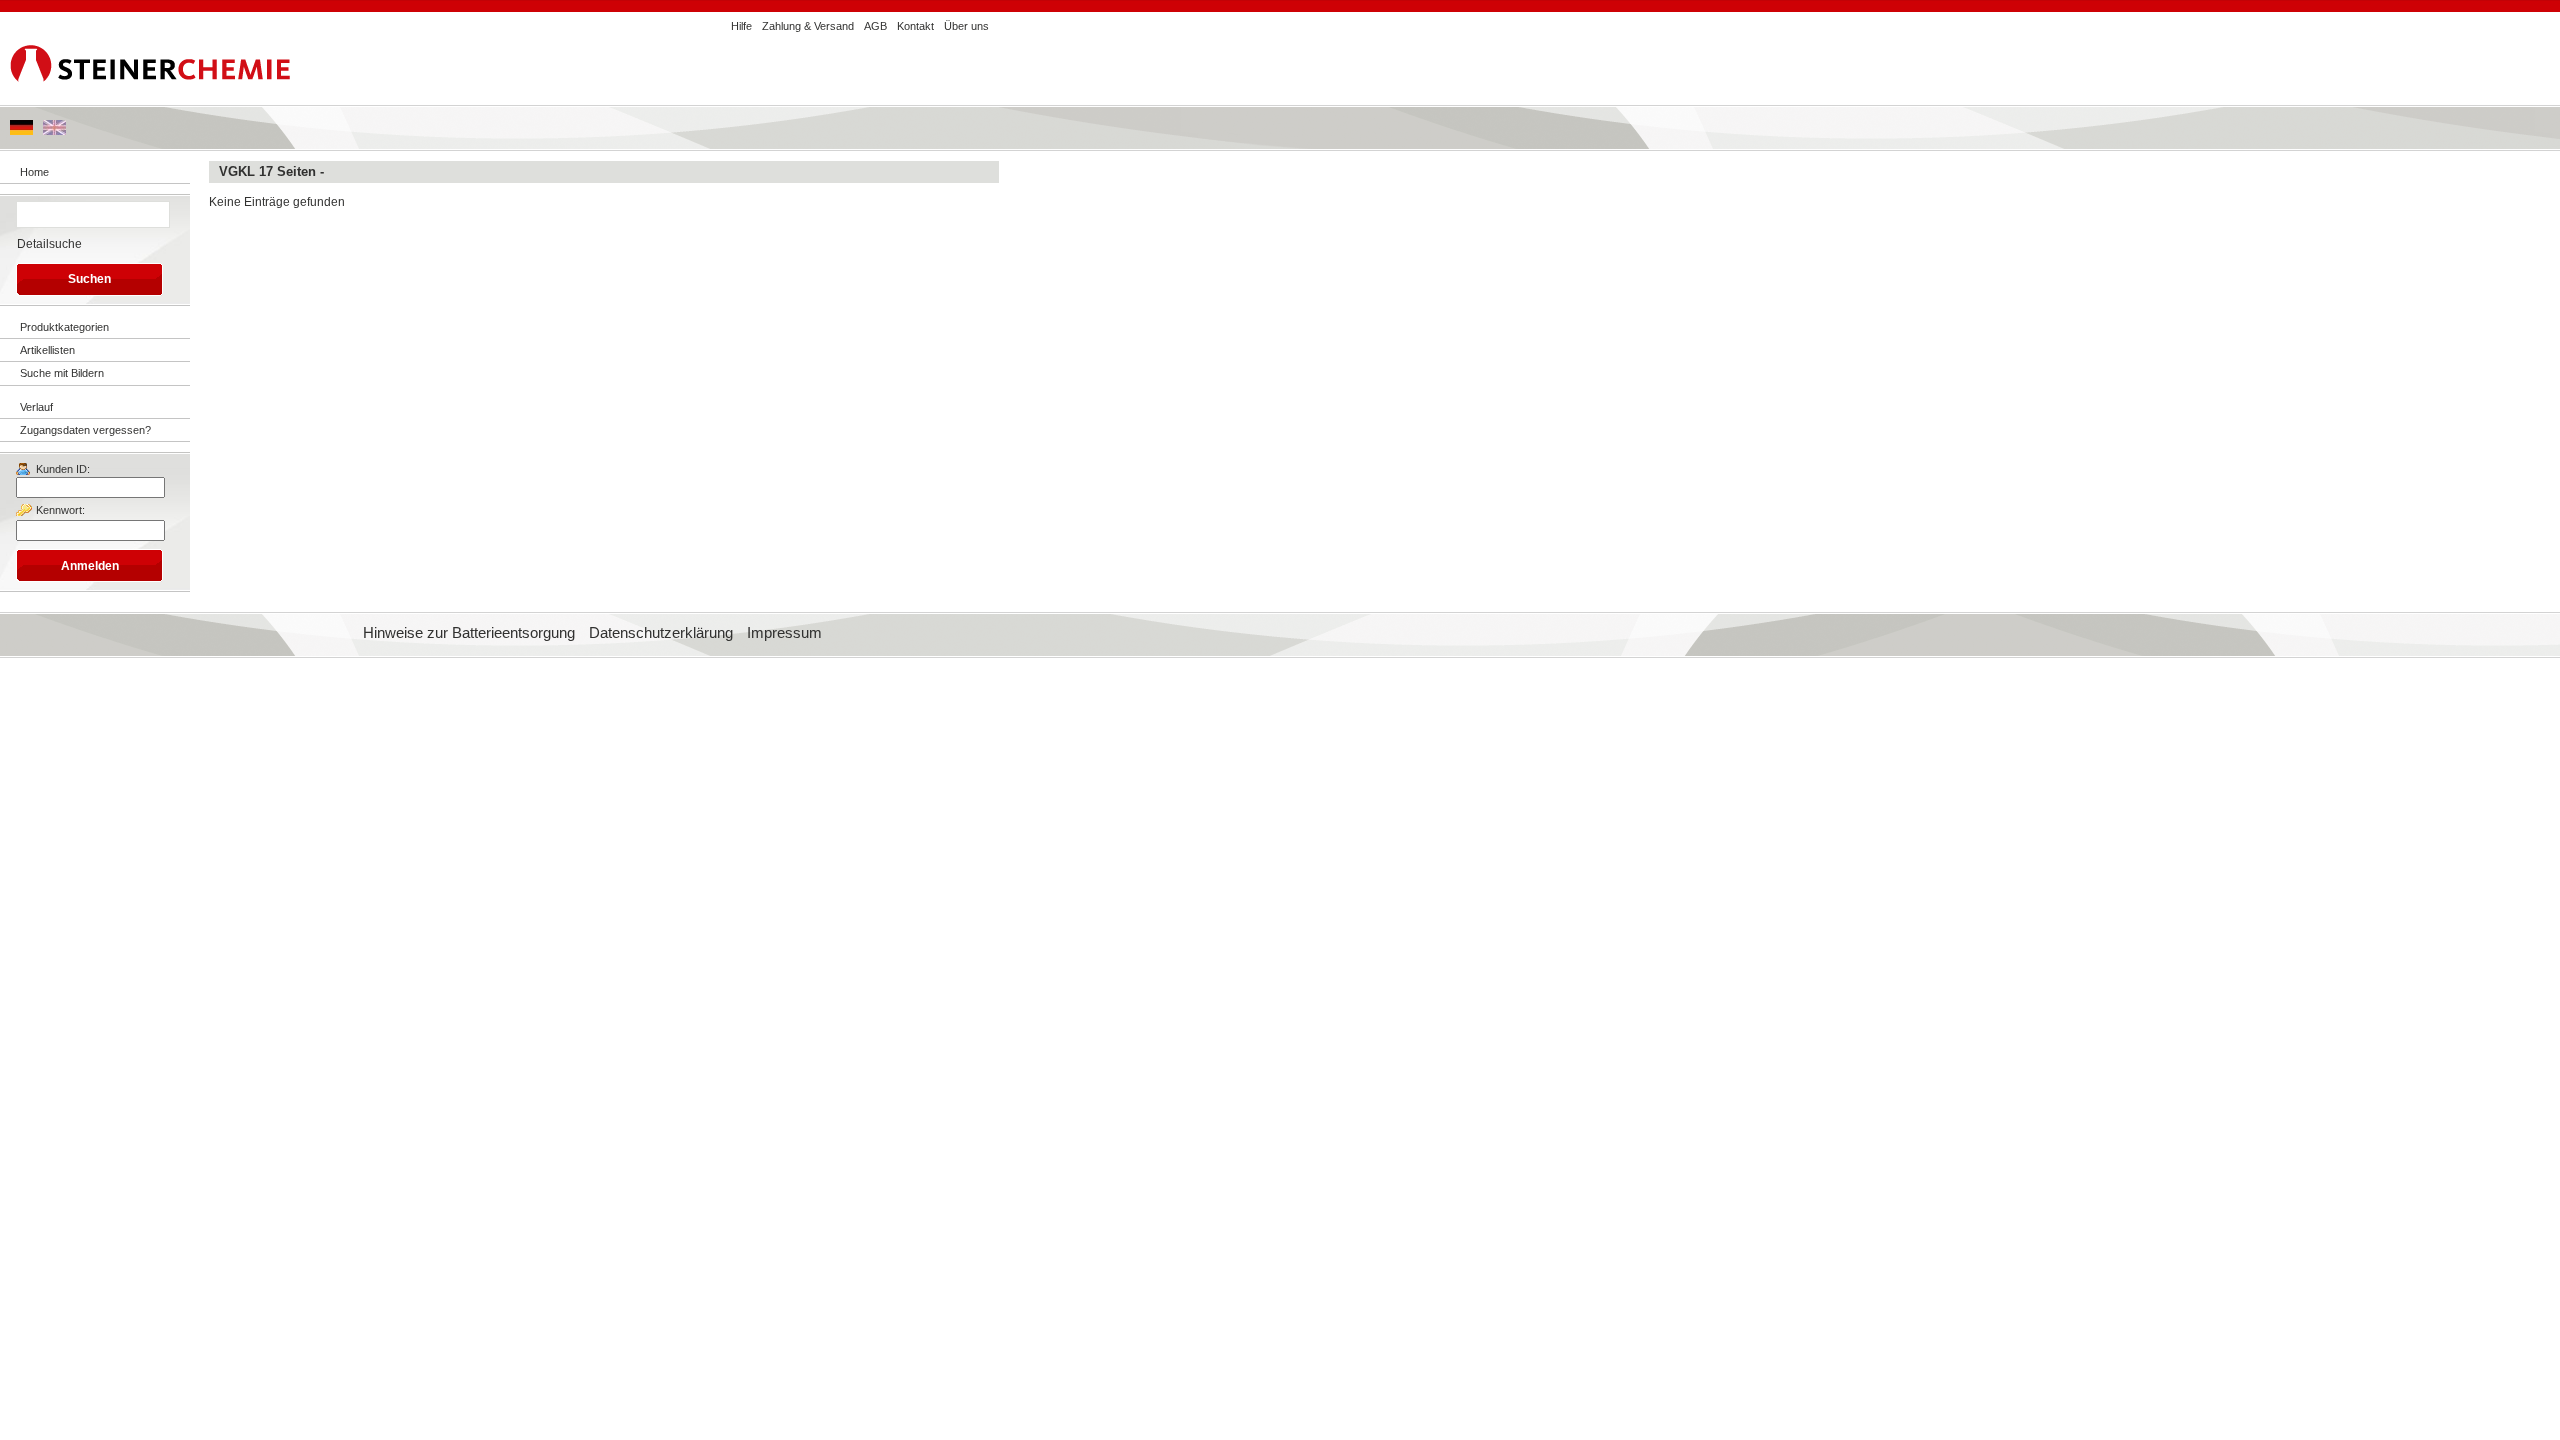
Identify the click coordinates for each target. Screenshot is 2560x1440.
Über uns (966, 26)
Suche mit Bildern (62, 373)
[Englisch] (54, 131)
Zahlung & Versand (808, 26)
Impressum (784, 633)
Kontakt (915, 26)
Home (34, 172)
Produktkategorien (64, 327)
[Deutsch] (21, 131)
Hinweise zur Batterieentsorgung (469, 633)
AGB (875, 26)
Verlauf (36, 407)
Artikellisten (47, 350)
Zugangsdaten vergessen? (85, 430)
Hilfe (741, 26)
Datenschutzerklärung (661, 633)
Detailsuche (49, 244)
